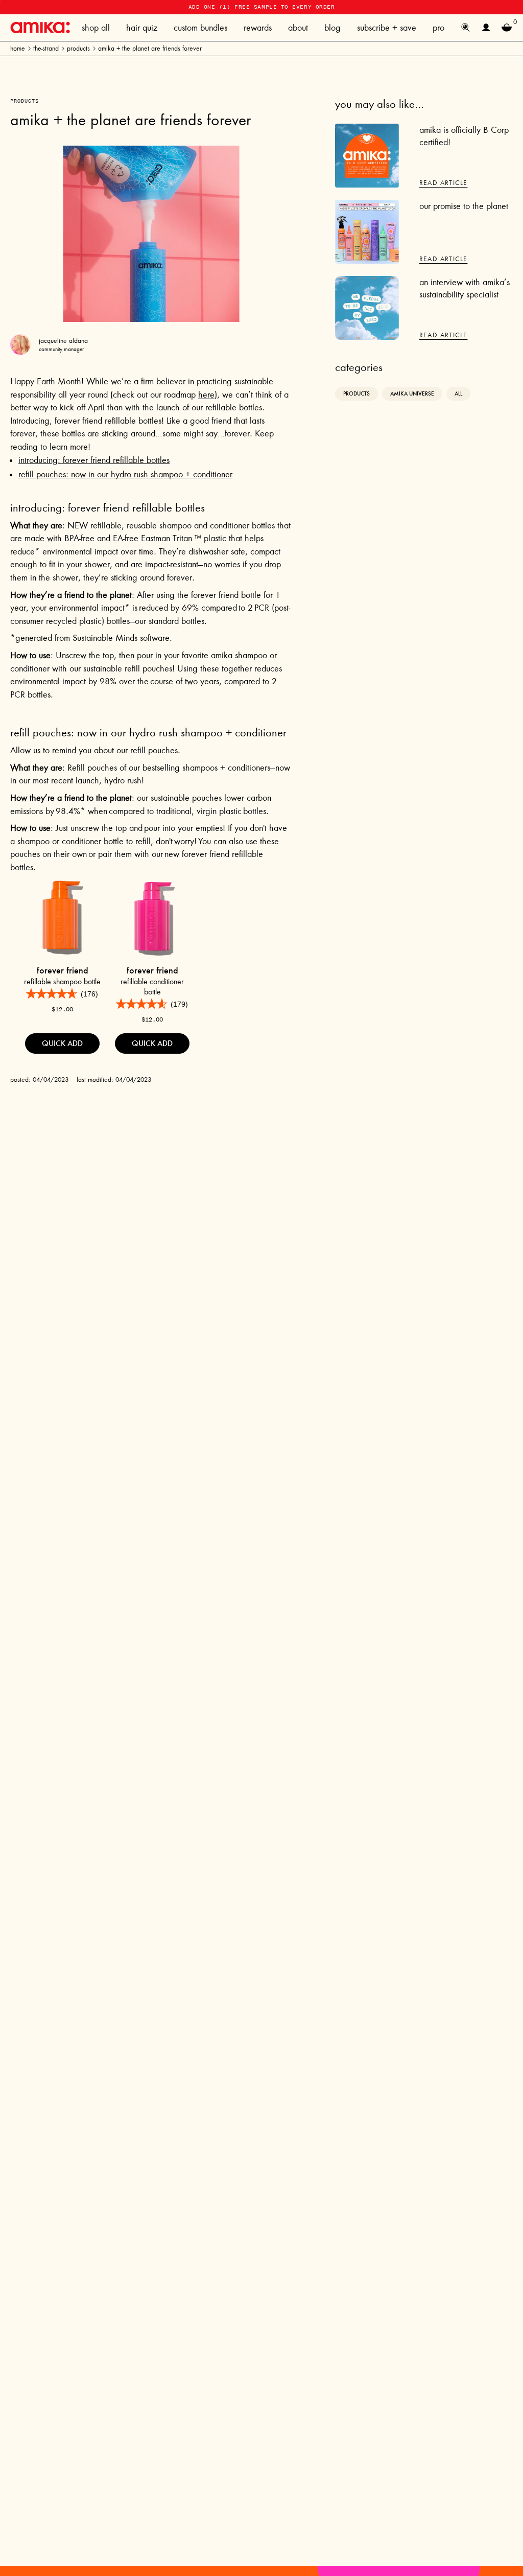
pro (438, 28)
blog (332, 28)
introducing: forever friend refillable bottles (94, 460)
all (458, 394)
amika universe (412, 394)
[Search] (466, 28)
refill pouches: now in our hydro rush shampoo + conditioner (125, 474)
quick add (62, 1043)
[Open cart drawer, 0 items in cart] (507, 28)
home (18, 48)
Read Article (443, 183)
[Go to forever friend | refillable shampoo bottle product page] (62, 918)
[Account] (486, 28)
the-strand (46, 48)
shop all (96, 28)
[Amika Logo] (40, 27)
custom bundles (200, 28)
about (298, 28)
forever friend (63, 970)
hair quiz (142, 28)
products (78, 48)
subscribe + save (387, 28)
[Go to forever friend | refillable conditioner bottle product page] (152, 918)
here (206, 394)
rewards (258, 28)
